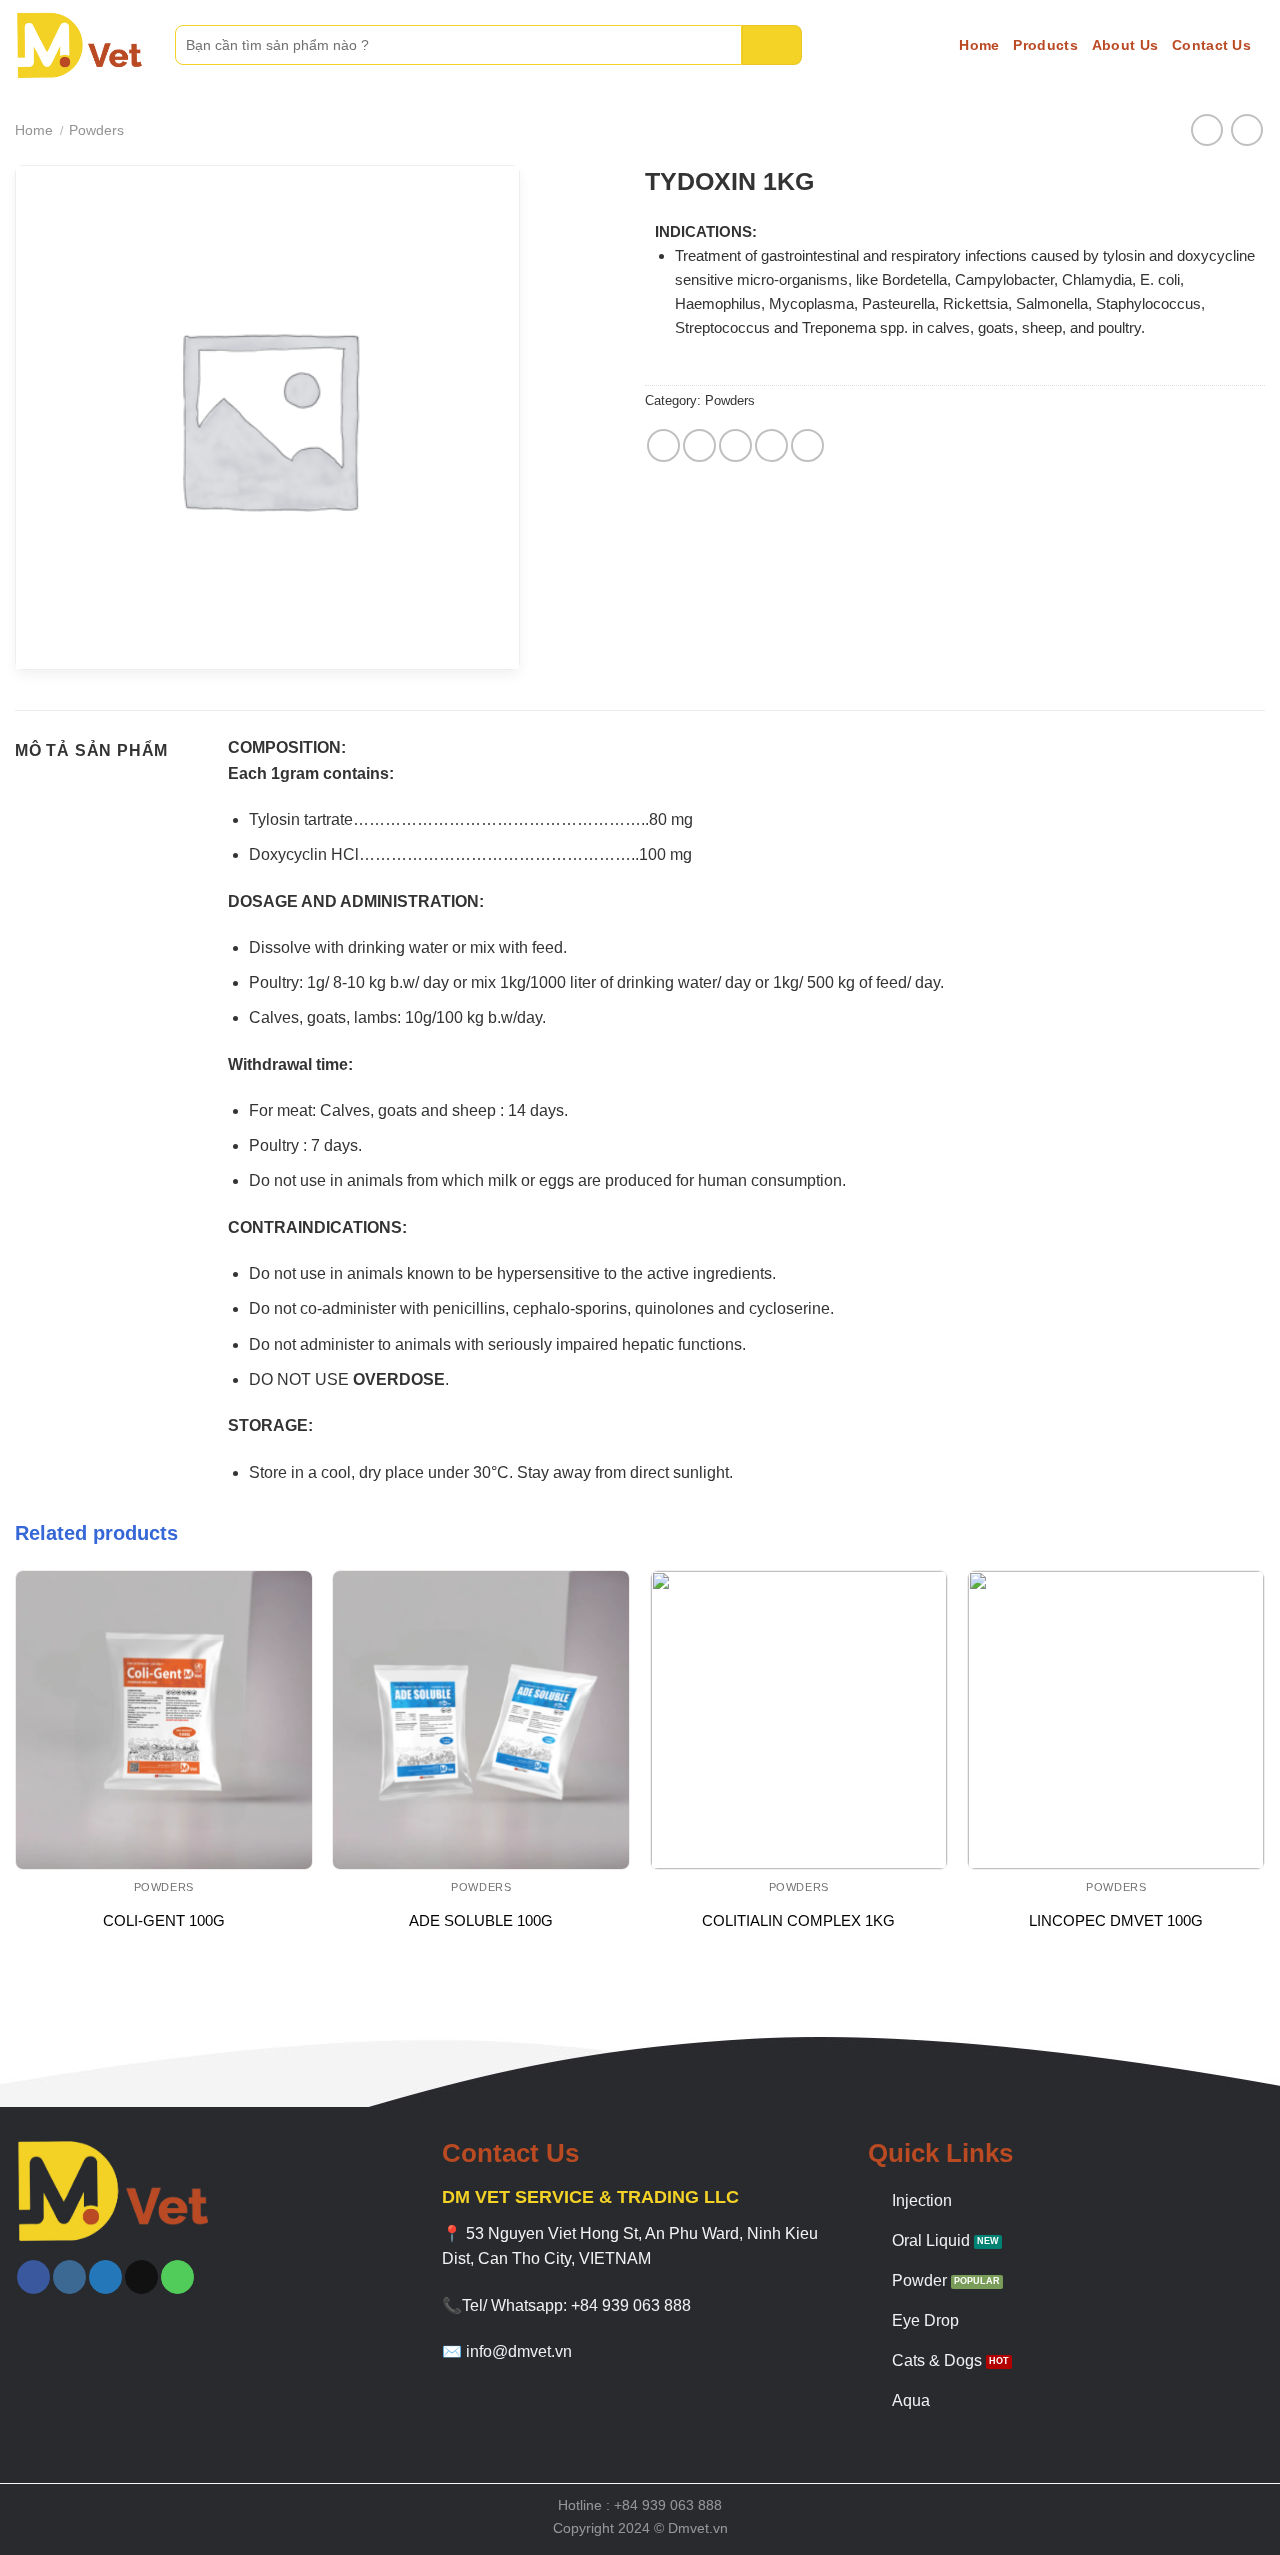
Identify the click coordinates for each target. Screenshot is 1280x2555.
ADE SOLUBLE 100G (481, 1920)
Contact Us (1211, 45)
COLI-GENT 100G (164, 1920)
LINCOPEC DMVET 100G (1116, 1920)
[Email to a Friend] (735, 445)
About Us (1125, 45)
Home (979, 45)
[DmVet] (80, 45)
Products (1045, 45)
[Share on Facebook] (663, 445)
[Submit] (772, 45)
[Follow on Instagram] (69, 2277)
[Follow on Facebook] (33, 2277)
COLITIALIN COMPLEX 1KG (798, 1920)
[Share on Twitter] (699, 445)
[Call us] (177, 2277)
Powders (96, 130)
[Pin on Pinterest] (771, 445)
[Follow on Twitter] (105, 2277)
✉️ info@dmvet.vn (507, 2351)
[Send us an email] (141, 2277)
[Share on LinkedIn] (807, 445)
